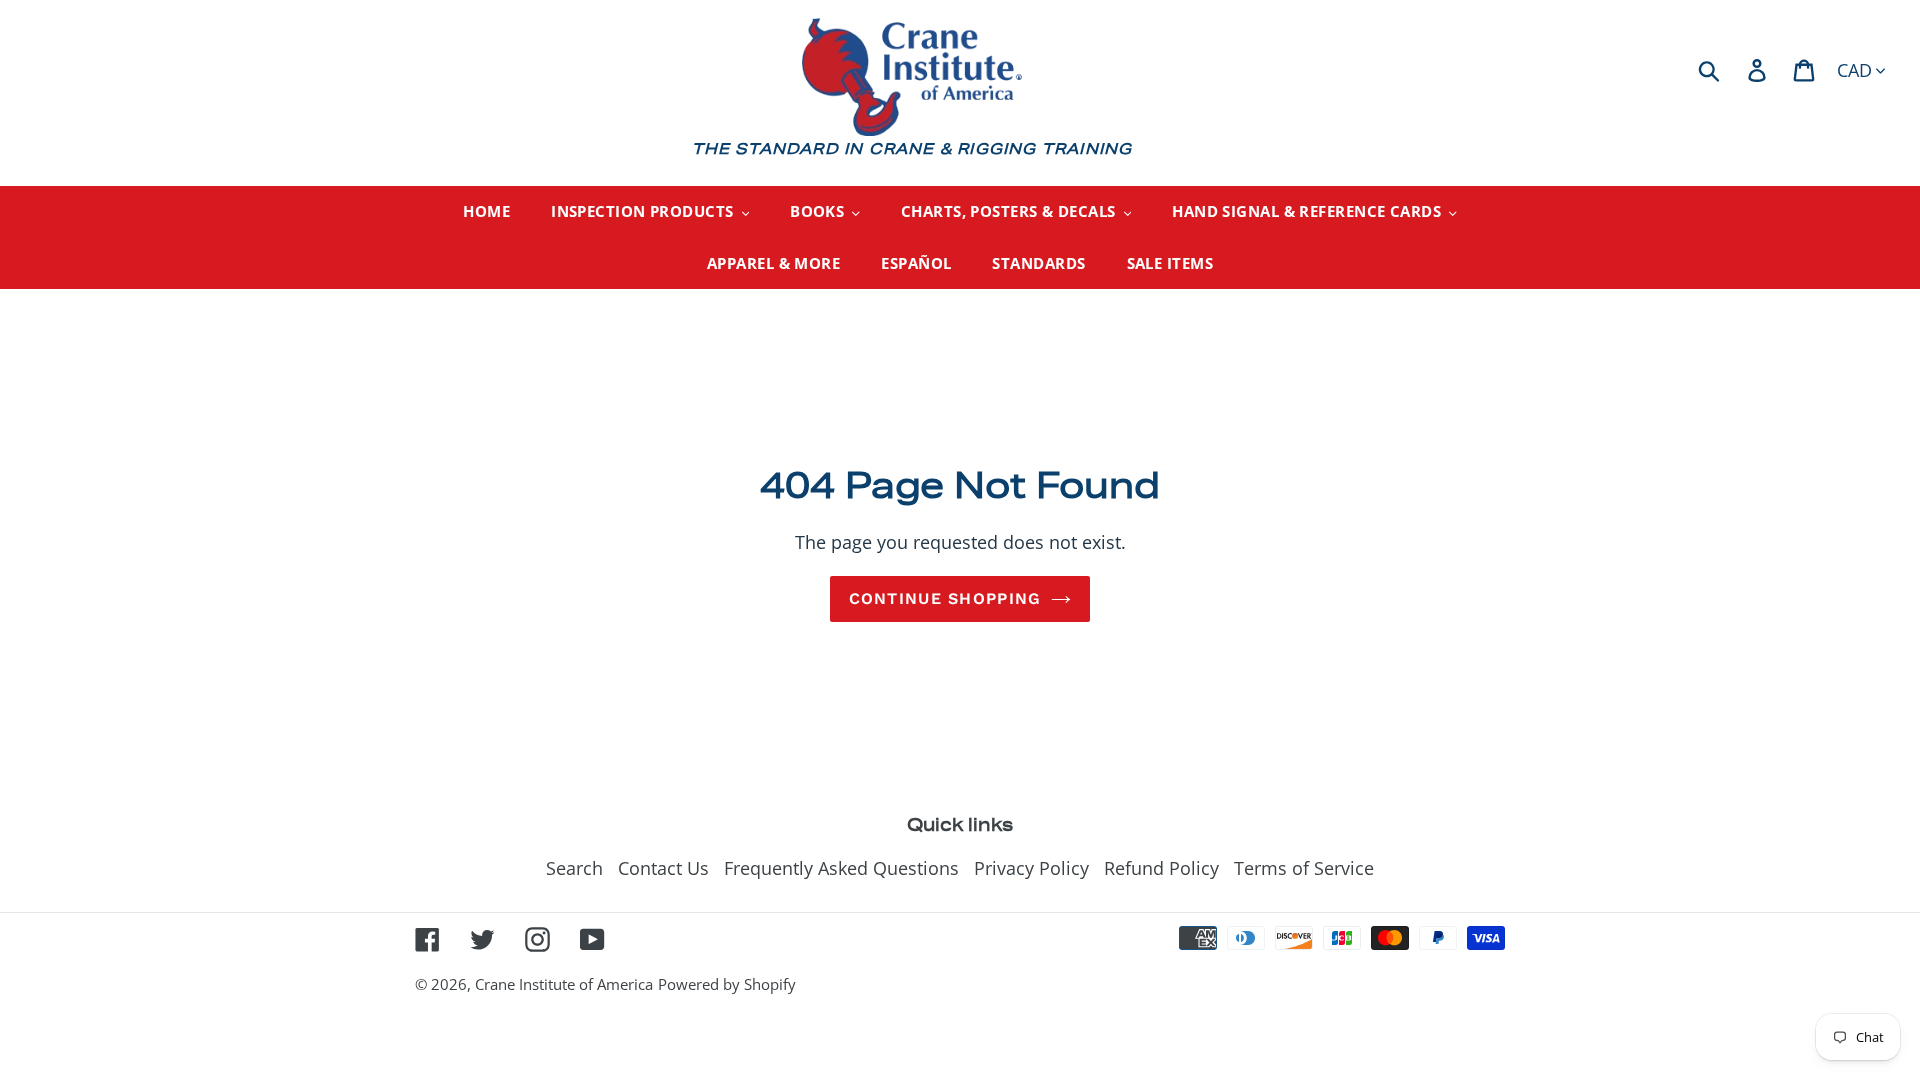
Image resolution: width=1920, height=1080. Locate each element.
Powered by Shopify (727, 984)
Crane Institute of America (564, 984)
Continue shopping (945, 598)
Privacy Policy (1031, 868)
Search (574, 868)
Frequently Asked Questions (841, 868)
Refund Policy (1161, 868)
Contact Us (663, 868)
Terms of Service (1304, 868)
